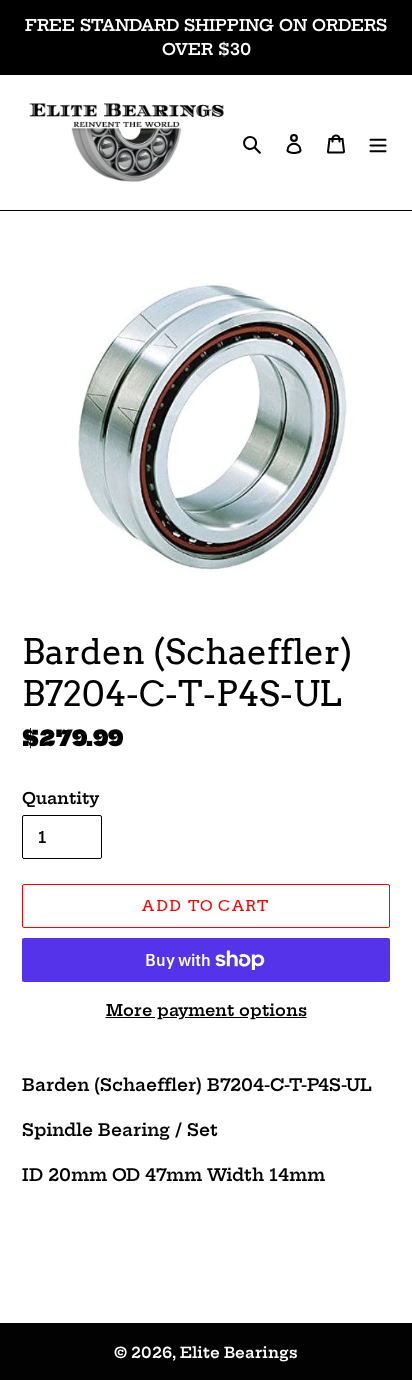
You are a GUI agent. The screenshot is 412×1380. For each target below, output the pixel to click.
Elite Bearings (239, 1352)
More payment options (206, 1010)
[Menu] (378, 142)
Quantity (60, 798)
